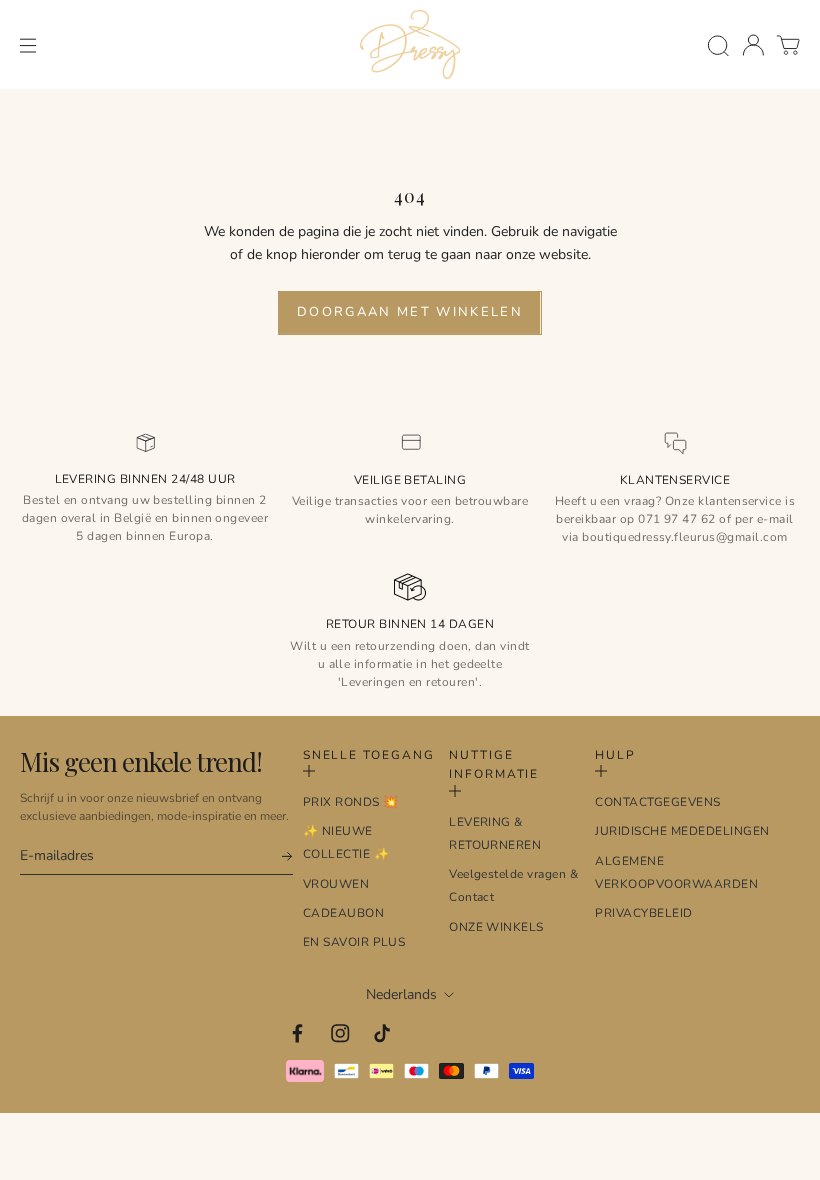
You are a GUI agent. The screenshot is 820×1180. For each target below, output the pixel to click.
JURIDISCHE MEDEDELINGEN (682, 831)
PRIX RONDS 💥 (351, 802)
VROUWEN (336, 884)
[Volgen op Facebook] (297, 1033)
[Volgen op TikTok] (382, 1033)
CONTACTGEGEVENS (657, 802)
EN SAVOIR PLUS (354, 942)
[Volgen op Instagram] (340, 1033)
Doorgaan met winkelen (410, 312)
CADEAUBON (343, 913)
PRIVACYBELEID (643, 913)
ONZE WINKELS (496, 927)
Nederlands (401, 994)
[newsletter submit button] (278, 856)
